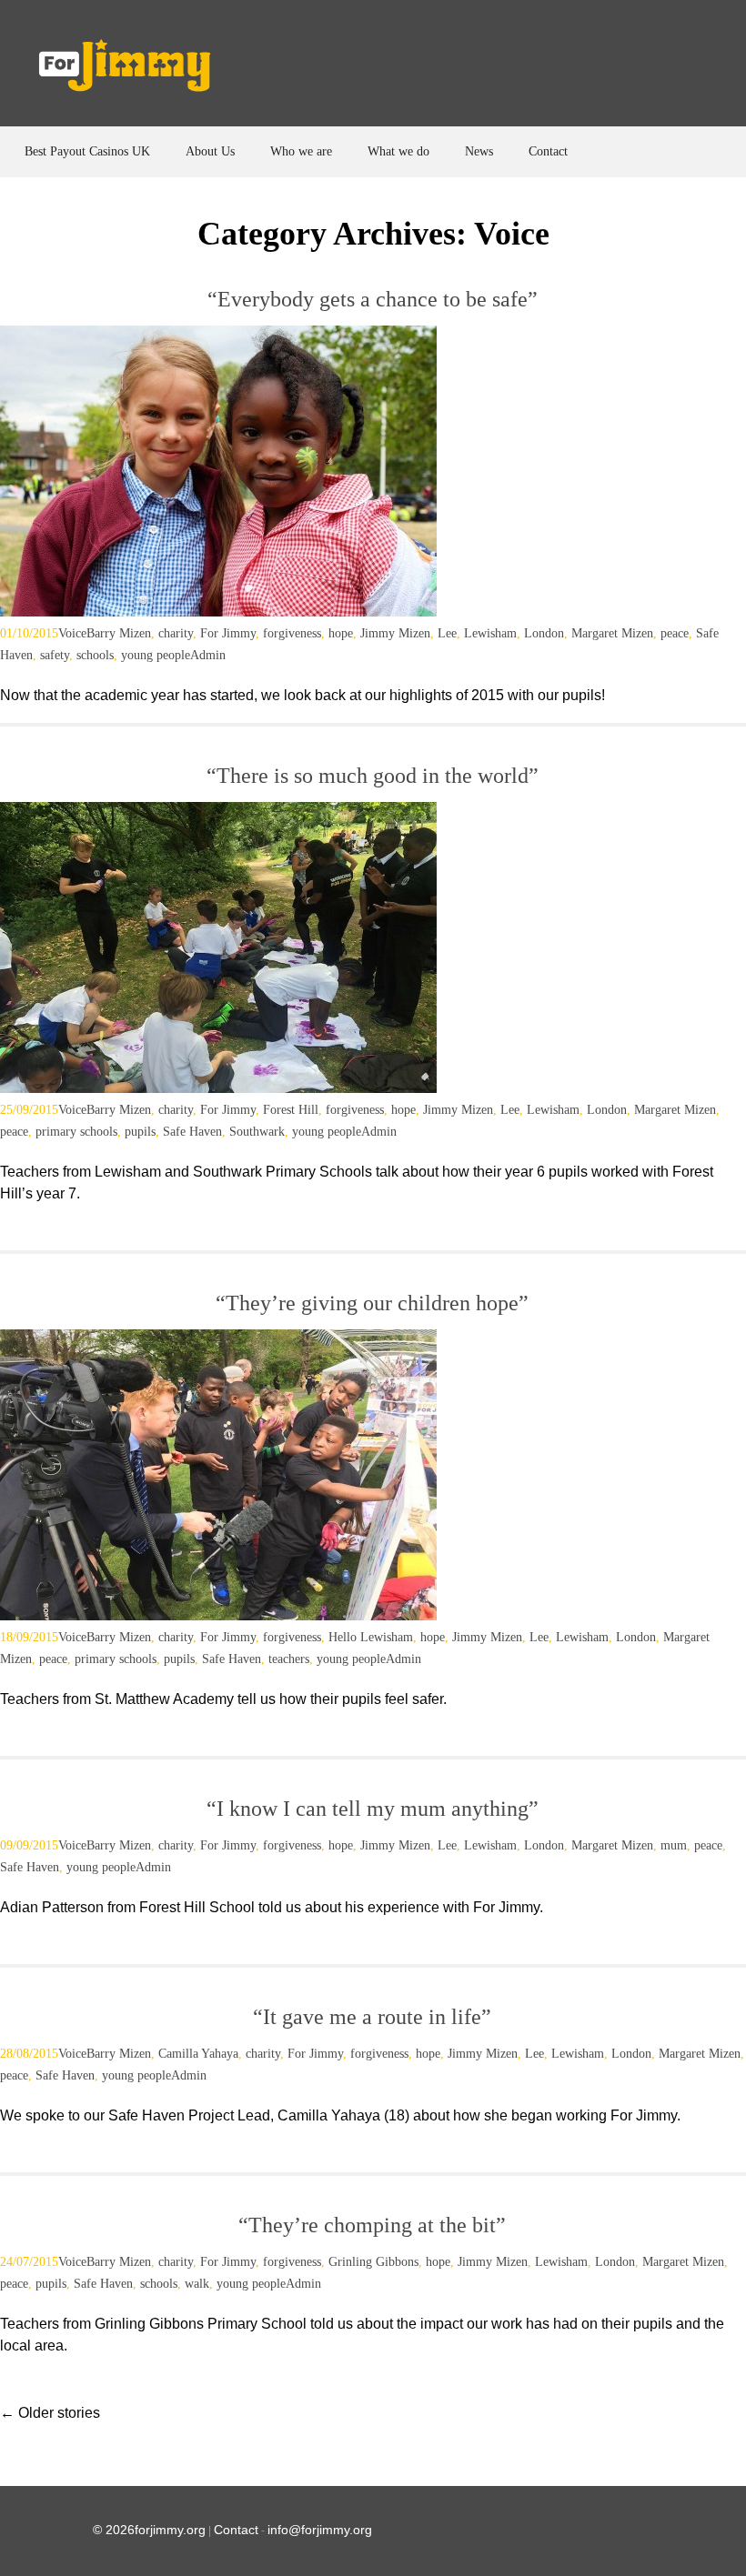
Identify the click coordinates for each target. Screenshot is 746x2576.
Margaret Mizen (612, 633)
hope (341, 633)
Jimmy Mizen (395, 633)
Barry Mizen (119, 633)
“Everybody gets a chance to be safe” (373, 299)
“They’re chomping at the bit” (372, 2225)
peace (675, 633)
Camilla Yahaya (198, 2054)
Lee (447, 633)
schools (95, 655)
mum (674, 1845)
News (479, 151)
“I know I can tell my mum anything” (373, 1809)
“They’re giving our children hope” (372, 1303)
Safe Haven (192, 1132)
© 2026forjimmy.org (149, 2530)
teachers (289, 1659)
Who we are (301, 151)
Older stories (50, 2413)
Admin (208, 655)
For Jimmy (228, 633)
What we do (398, 151)
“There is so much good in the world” (373, 776)
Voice (72, 633)
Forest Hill (291, 1110)
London (544, 633)
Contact (548, 151)
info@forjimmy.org (320, 2530)
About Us (210, 151)
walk (197, 2284)
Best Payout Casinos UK (87, 151)
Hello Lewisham (371, 1637)
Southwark (257, 1132)
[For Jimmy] (137, 70)
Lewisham (490, 633)
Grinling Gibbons (373, 2262)
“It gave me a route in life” (372, 2017)
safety (55, 655)
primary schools (76, 1132)
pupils (140, 1132)
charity (176, 633)
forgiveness (292, 633)
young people (156, 655)
